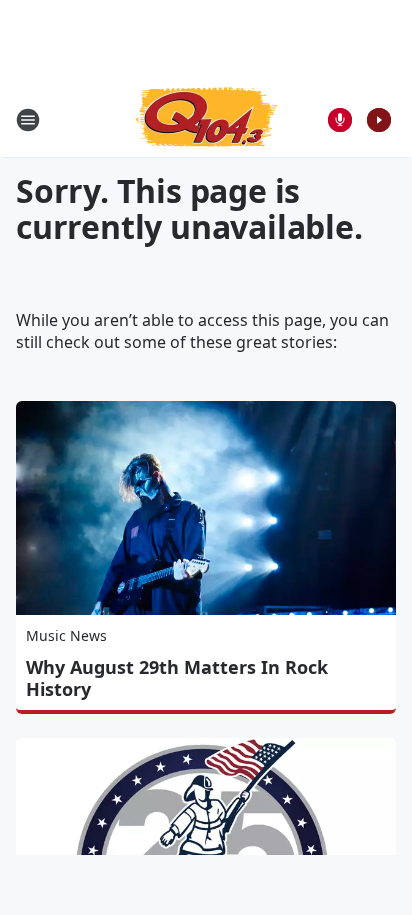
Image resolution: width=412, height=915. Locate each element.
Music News (66, 635)
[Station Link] (206, 119)
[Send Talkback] (340, 120)
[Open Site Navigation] (28, 120)
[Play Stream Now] (379, 120)
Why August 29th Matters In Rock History (177, 678)
